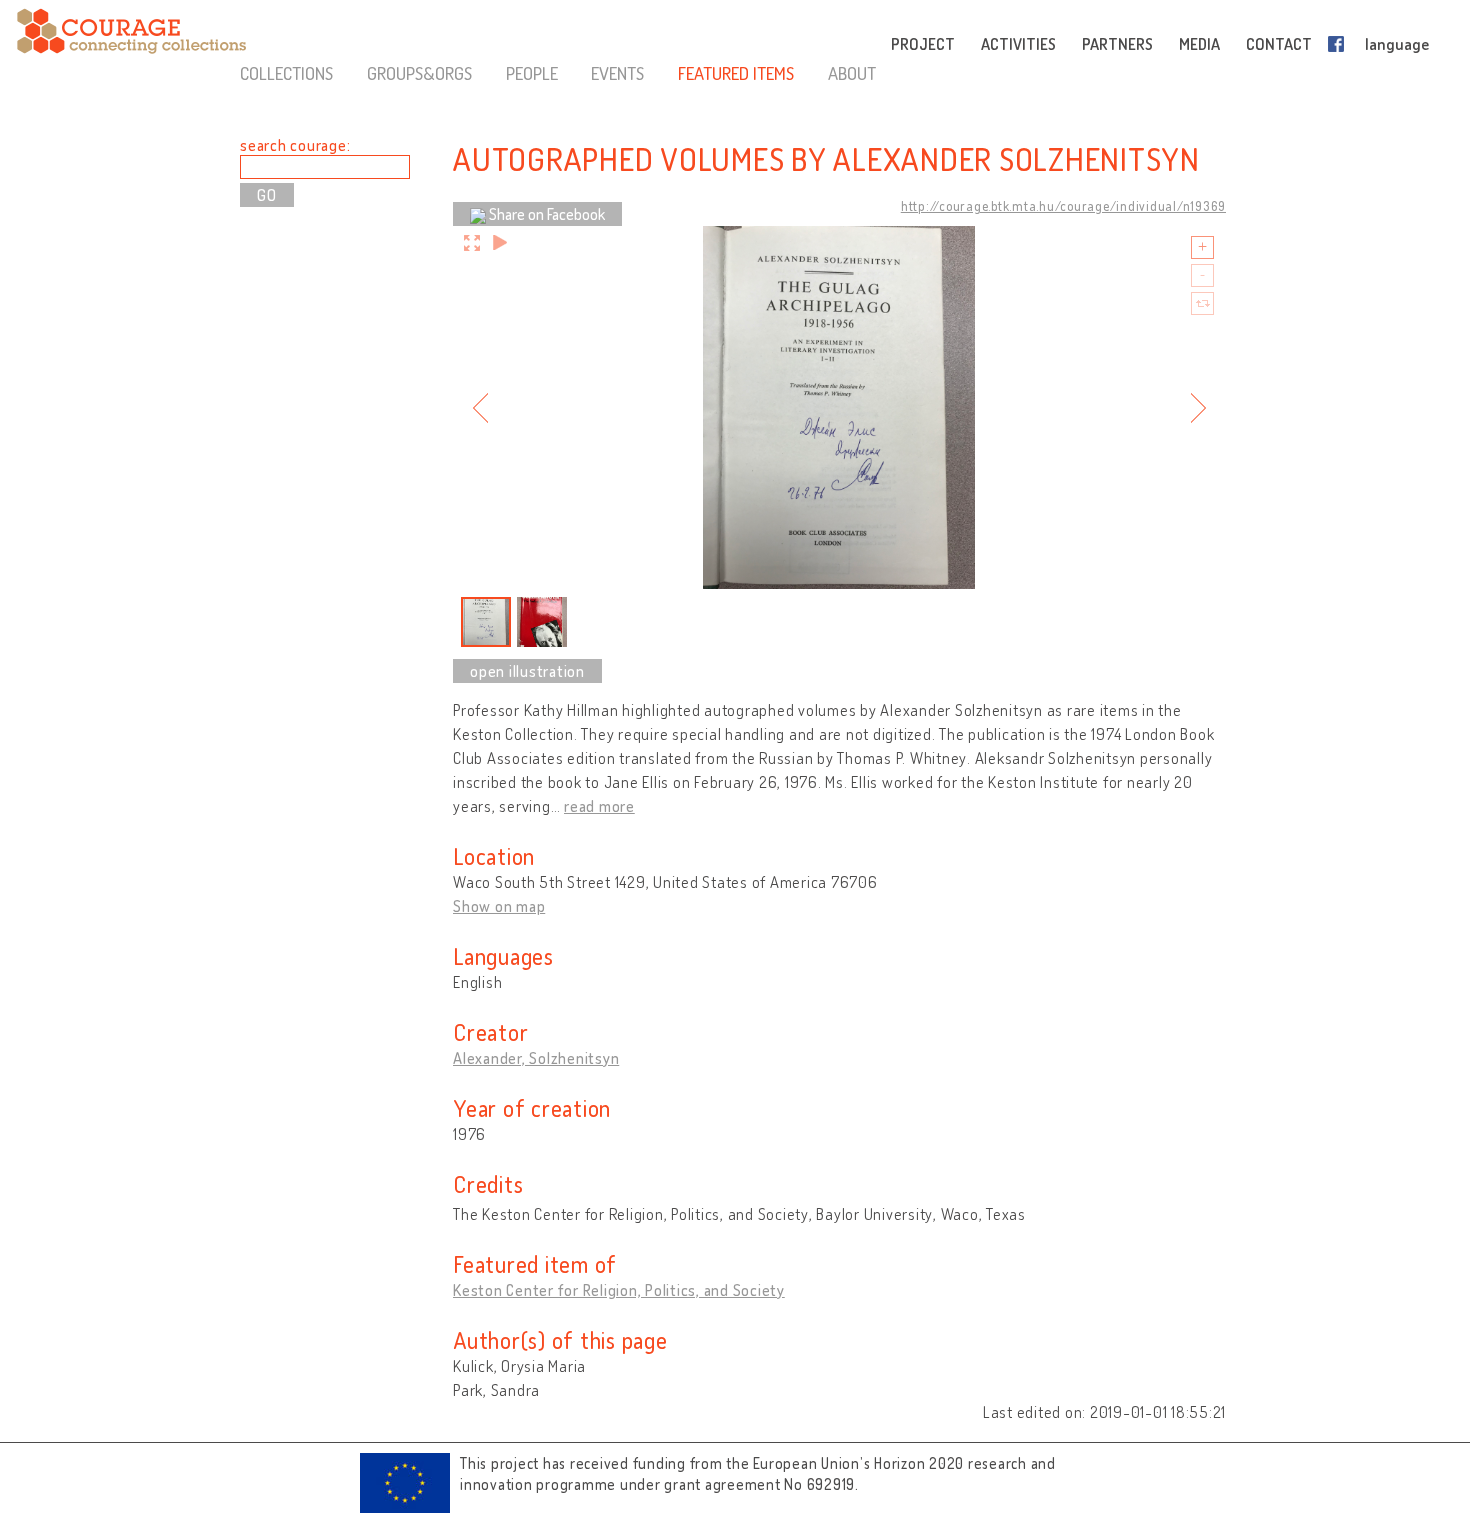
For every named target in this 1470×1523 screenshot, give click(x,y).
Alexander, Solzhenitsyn (536, 1058)
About (852, 73)
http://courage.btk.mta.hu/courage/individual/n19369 (1063, 206)
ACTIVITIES (1018, 44)
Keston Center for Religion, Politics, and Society (619, 1290)
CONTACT (1279, 44)
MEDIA (1199, 44)
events (617, 73)
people (532, 73)
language (1397, 44)
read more (599, 806)
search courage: (295, 145)
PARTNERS (1117, 44)
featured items (736, 73)
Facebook (1340, 44)
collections (286, 73)
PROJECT (923, 44)
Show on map (499, 906)
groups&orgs (419, 73)
